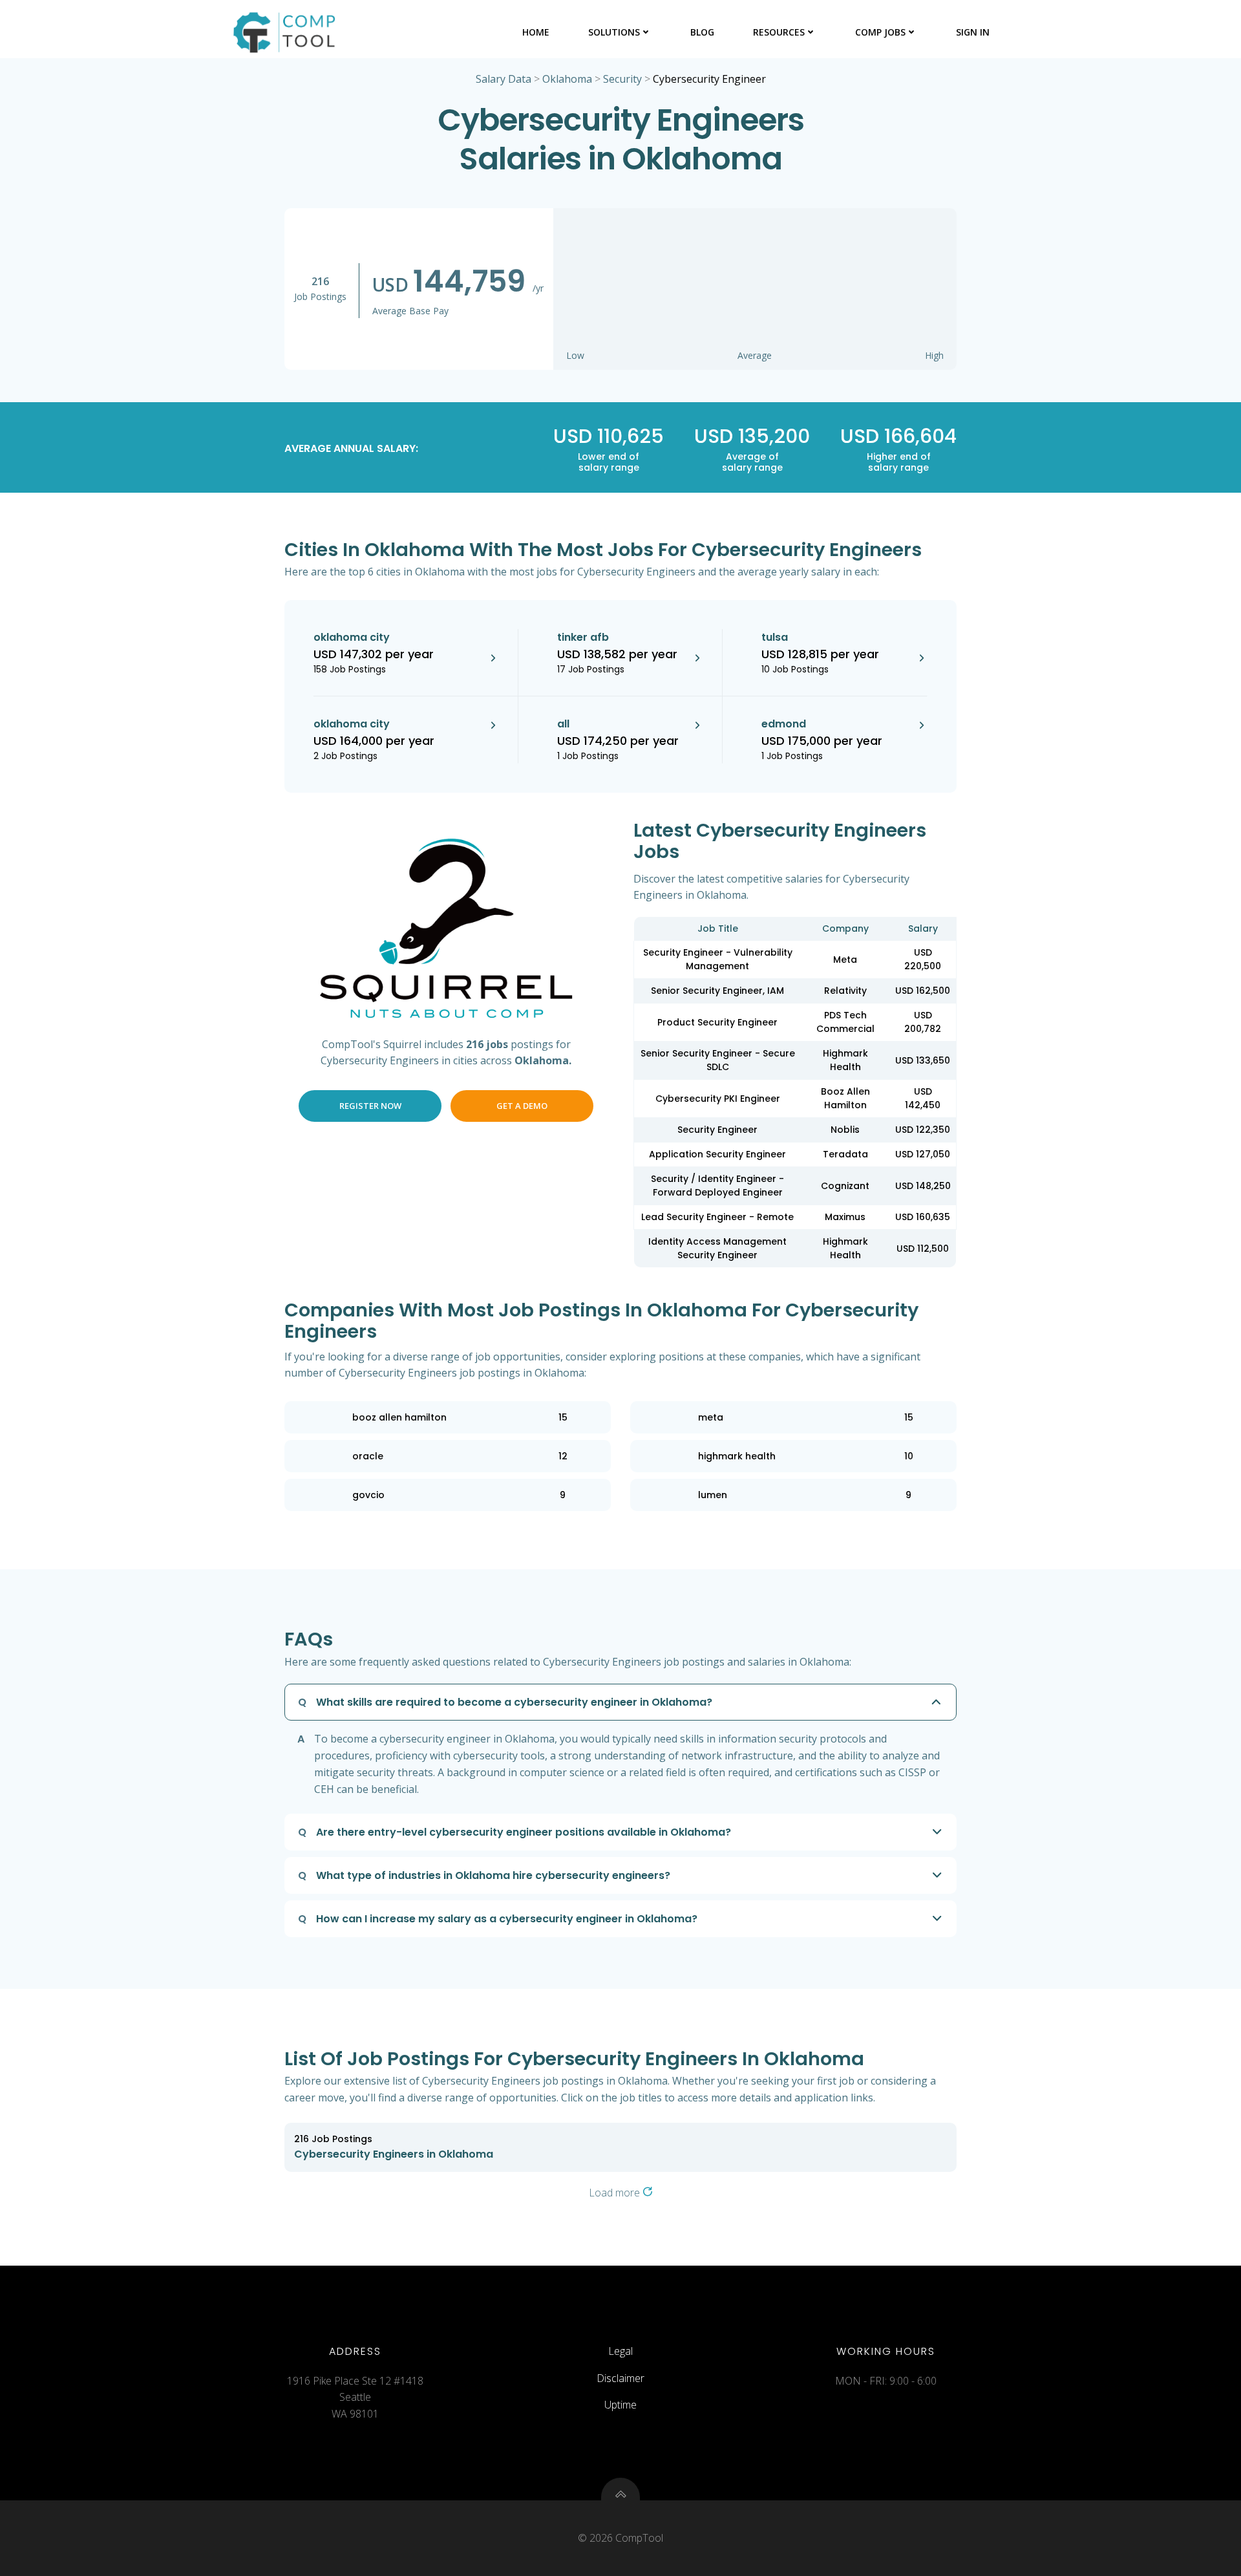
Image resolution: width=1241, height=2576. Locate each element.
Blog (702, 32)
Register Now (370, 1106)
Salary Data (504, 79)
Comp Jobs (880, 32)
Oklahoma (567, 79)
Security (622, 79)
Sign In (973, 32)
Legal (620, 2351)
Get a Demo (522, 1106)
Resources (779, 32)
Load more (616, 2193)
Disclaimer (620, 2378)
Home (536, 32)
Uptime (620, 2405)
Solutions (614, 32)
